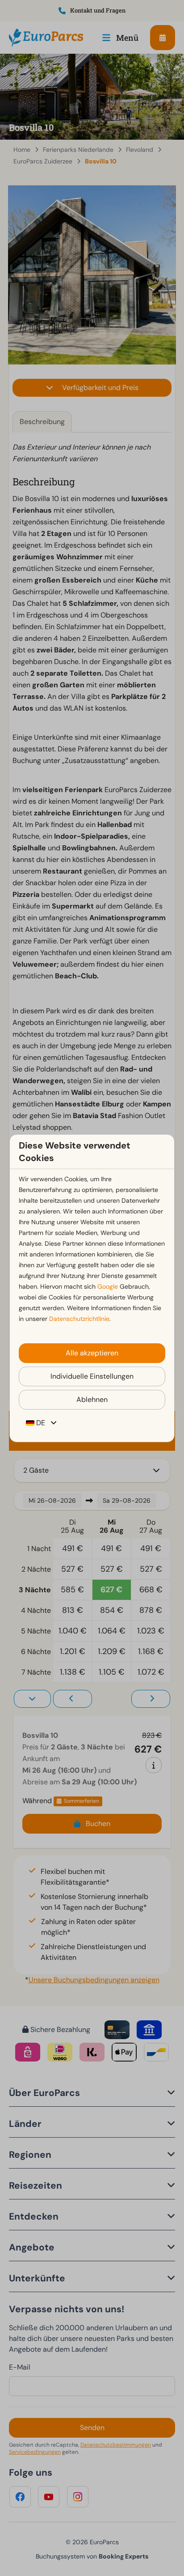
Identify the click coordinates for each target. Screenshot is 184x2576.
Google (108, 1286)
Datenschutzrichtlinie (79, 1319)
